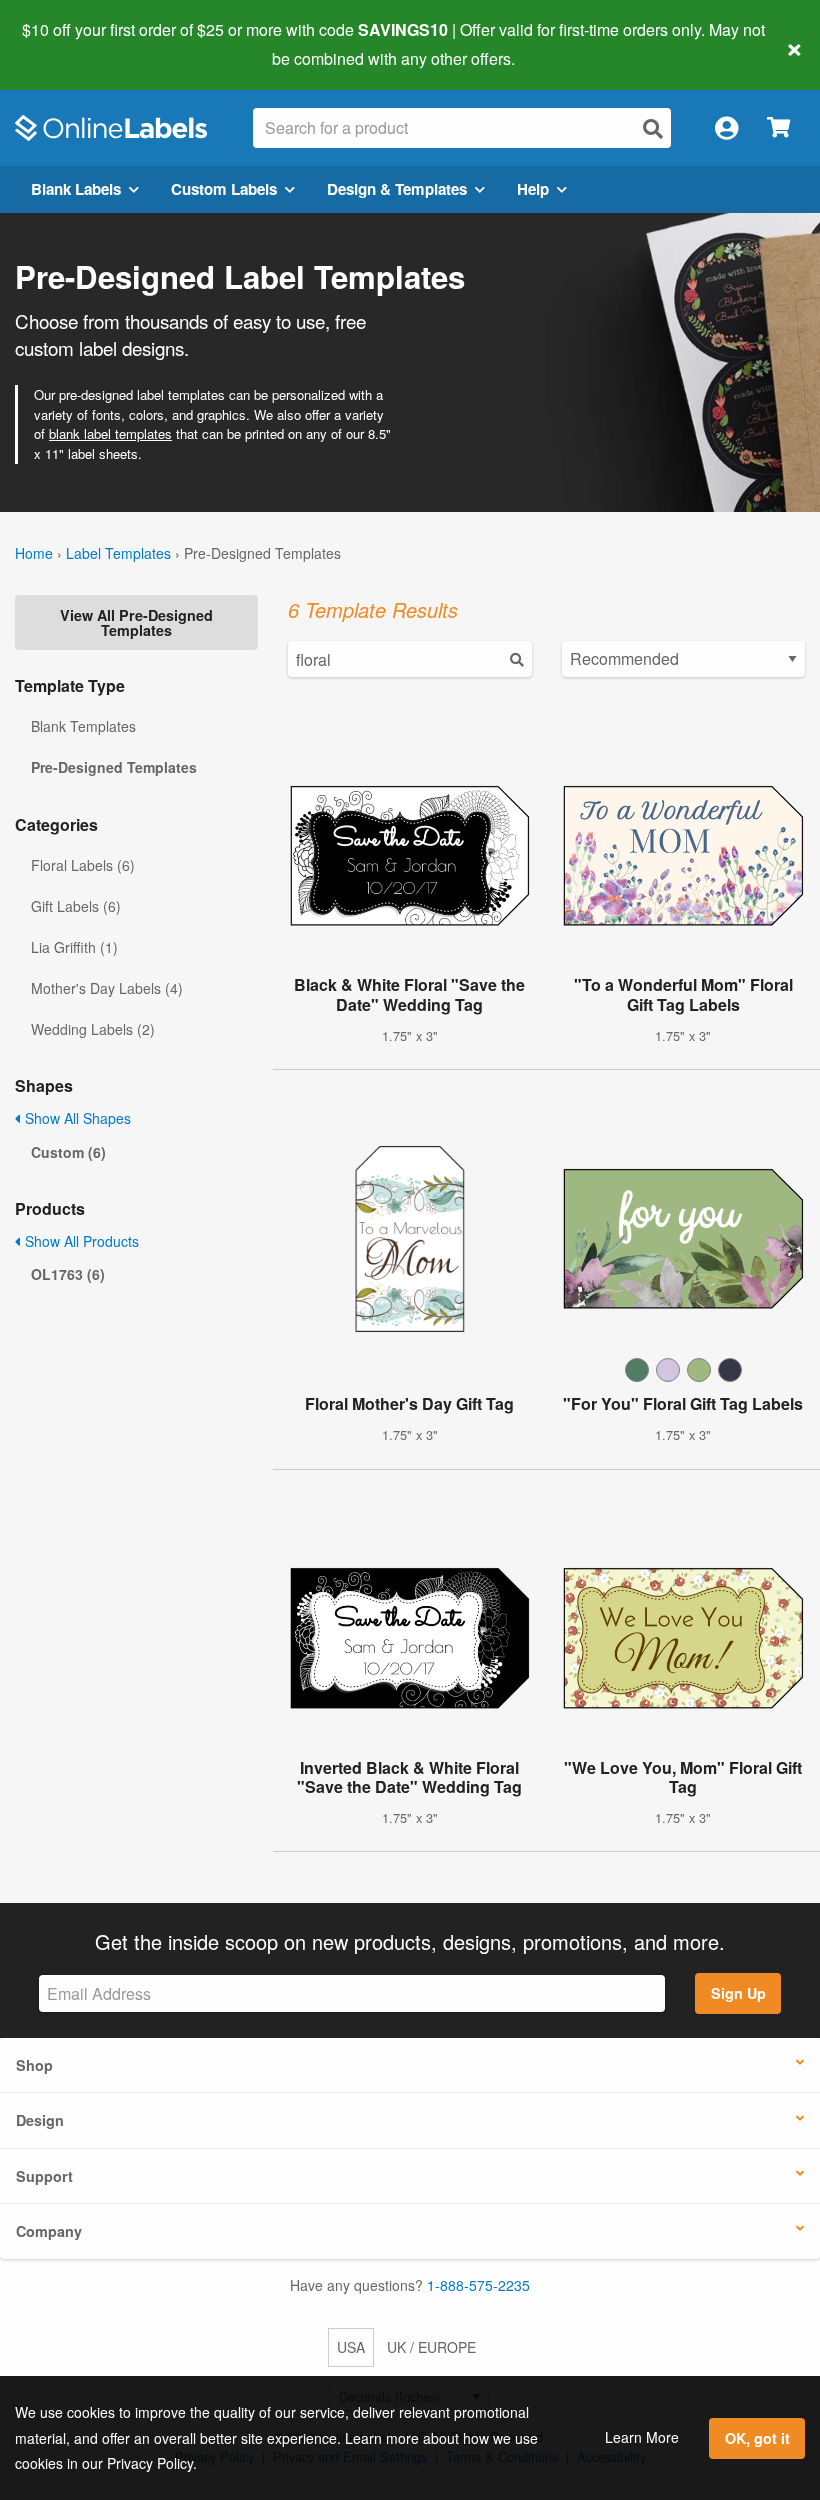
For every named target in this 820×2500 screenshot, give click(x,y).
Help (533, 189)
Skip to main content (72, 44)
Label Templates (118, 553)
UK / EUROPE (431, 2347)
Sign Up (738, 1993)
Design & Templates (397, 189)
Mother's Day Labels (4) (107, 988)
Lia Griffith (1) (74, 947)
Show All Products (80, 1241)
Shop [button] (34, 2065)
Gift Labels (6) (76, 906)
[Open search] (653, 128)
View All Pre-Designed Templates (136, 622)
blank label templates (110, 433)
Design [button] (40, 2120)
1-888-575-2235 (478, 2285)
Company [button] (49, 2231)
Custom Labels (224, 189)
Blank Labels (76, 189)
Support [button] (44, 2176)
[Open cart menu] (778, 128)
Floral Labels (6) (83, 865)
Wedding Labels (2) (93, 1029)
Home (34, 553)
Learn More (642, 2437)
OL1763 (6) (68, 1274)
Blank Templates (83, 726)
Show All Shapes (76, 1118)
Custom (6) (68, 1152)
